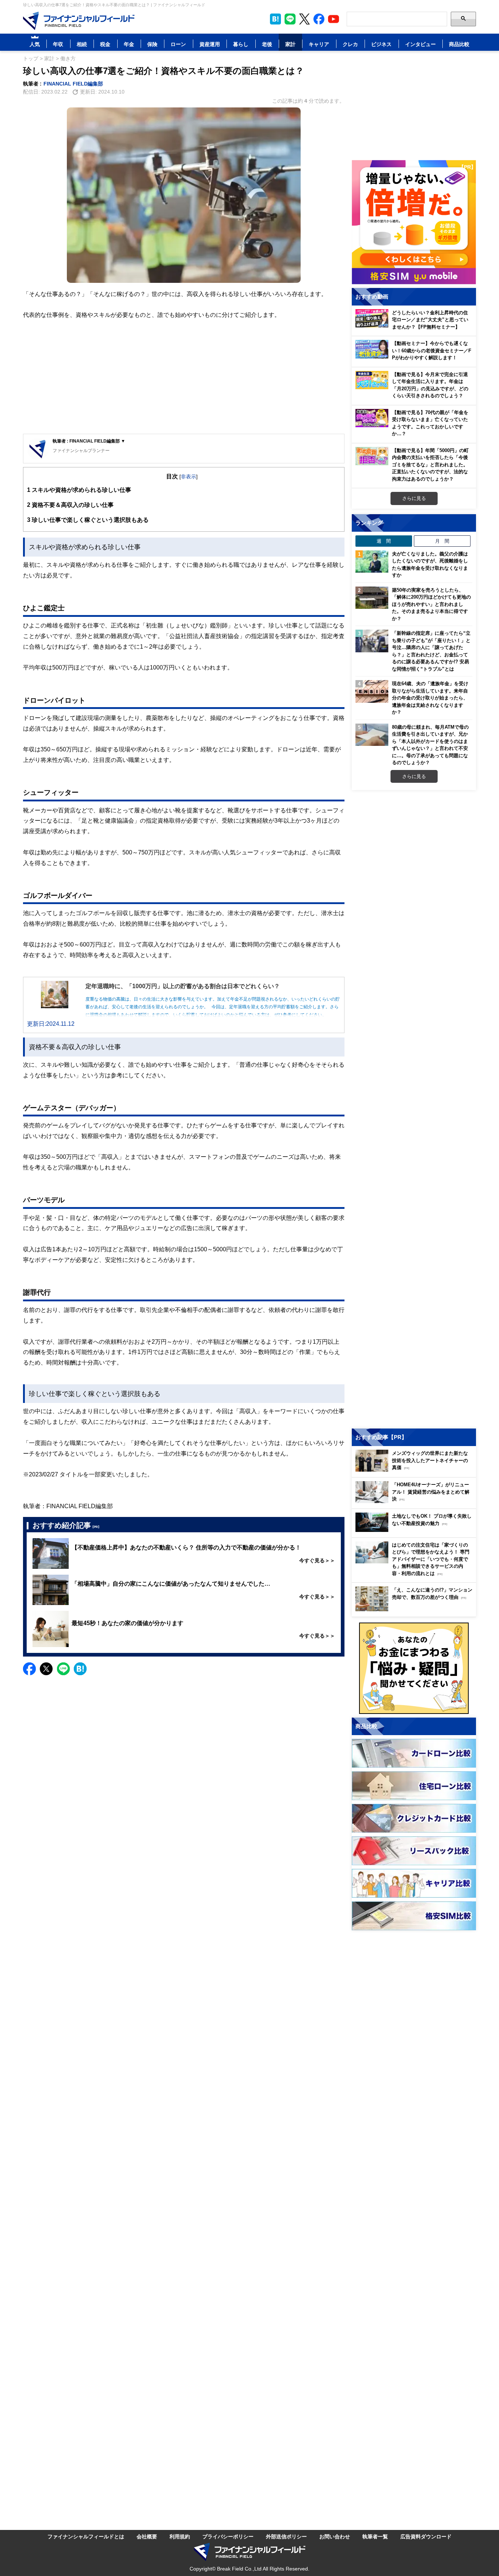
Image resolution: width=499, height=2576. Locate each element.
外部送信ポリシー (286, 2536)
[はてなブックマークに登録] (80, 1669)
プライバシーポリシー (228, 2536)
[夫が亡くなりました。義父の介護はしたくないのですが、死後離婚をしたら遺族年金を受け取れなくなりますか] (372, 562)
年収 (58, 44)
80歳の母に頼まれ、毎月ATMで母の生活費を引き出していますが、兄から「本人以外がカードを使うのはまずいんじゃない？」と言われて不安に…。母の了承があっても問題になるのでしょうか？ (430, 745)
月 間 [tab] (442, 541)
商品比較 (459, 44)
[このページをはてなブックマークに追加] (275, 19)
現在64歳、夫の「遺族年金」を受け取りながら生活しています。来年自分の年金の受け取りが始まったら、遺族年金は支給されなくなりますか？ (430, 698)
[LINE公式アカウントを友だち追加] (290, 19)
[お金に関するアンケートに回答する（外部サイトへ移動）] (414, 1668)
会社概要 (147, 2536)
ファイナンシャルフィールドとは (86, 2536)
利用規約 (180, 2536)
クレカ (350, 44)
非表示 (188, 476)
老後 (267, 44)
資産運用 (210, 44)
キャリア (319, 44)
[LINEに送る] (63, 1669)
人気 (35, 44)
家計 (290, 44)
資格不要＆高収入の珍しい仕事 (70, 505)
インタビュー (420, 44)
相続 (82, 44)
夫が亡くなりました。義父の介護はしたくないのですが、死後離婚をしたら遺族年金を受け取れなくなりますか (430, 564)
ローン (178, 44)
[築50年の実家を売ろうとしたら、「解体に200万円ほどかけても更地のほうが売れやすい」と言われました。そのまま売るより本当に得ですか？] (372, 598)
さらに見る (414, 498)
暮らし (241, 44)
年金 (129, 44)
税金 (105, 44)
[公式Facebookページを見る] (319, 19)
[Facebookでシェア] (29, 1669)
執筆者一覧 (375, 2536)
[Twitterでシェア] (46, 1669)
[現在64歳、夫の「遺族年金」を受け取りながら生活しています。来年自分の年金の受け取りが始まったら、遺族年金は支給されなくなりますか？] (372, 691)
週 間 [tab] (384, 541)
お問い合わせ (335, 2536)
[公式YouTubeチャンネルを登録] (334, 19)
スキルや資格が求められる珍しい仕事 (79, 490)
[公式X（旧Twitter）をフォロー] (304, 19)
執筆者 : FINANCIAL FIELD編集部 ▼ (89, 441)
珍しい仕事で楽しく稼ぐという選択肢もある (88, 520)
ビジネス (381, 44)
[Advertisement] (184, 377)
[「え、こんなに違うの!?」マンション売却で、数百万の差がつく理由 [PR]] (416, 1609)
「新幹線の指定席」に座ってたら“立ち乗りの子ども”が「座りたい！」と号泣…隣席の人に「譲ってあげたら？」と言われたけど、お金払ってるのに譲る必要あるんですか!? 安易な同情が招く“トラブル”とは (431, 651)
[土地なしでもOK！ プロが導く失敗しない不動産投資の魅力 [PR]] (416, 1530)
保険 (152, 44)
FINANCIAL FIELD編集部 (73, 84)
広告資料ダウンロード (426, 2536)
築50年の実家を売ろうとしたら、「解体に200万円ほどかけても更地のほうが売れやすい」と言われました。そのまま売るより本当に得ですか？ (431, 604)
